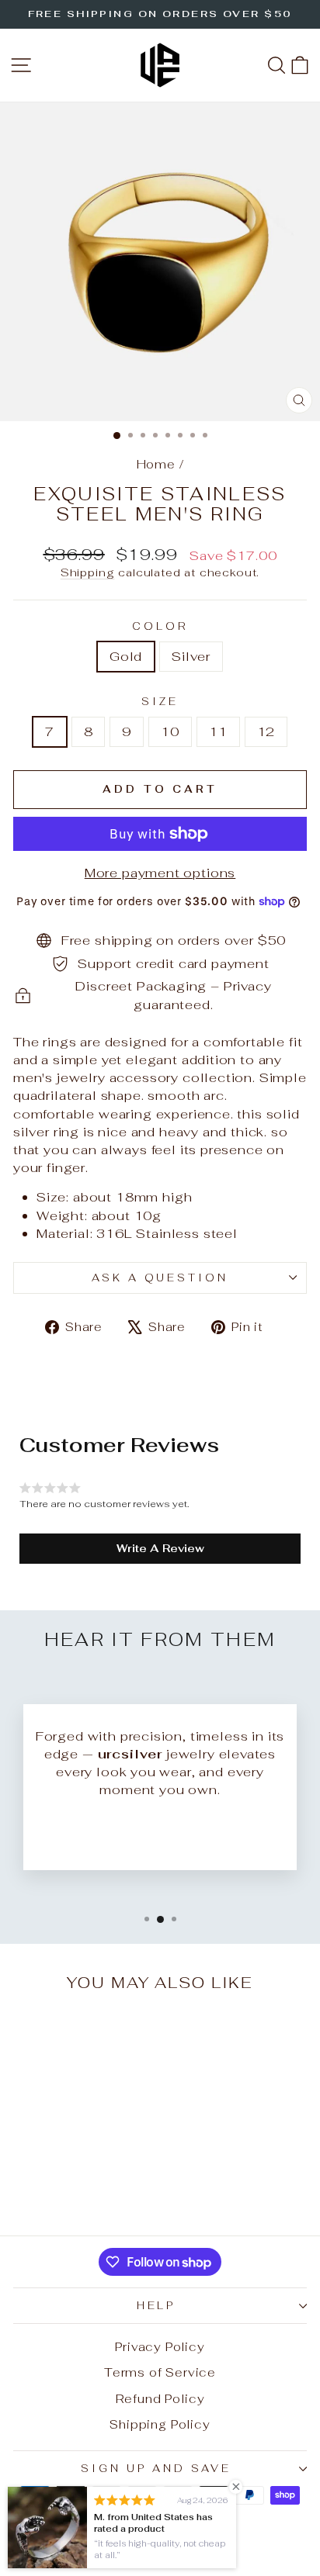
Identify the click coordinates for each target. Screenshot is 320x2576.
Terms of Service (160, 2372)
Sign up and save (156, 2469)
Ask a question (160, 1278)
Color (160, 626)
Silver (191, 656)
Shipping (88, 572)
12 (266, 731)
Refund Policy (160, 2399)
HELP (157, 2306)
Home (156, 464)
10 (170, 731)
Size (160, 702)
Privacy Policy (160, 2347)
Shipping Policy (160, 2424)
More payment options (160, 873)
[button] (160, 1548)
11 (218, 731)
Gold (126, 656)
